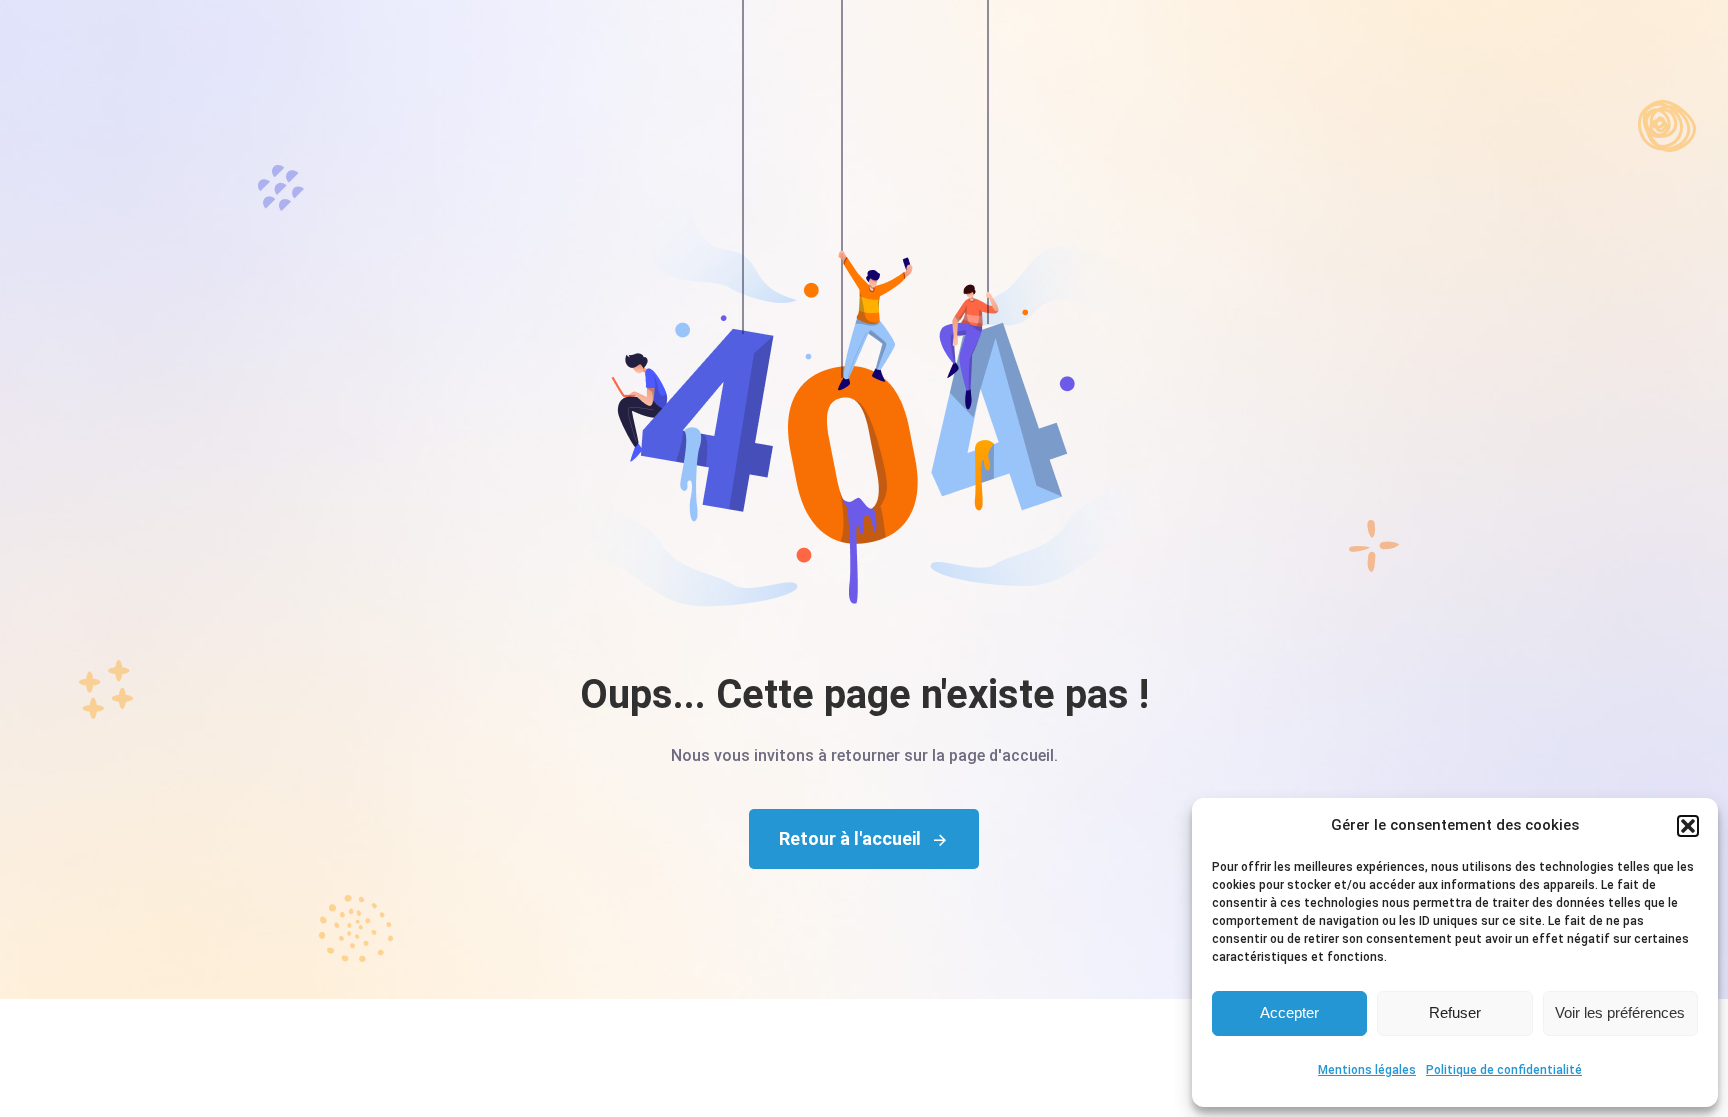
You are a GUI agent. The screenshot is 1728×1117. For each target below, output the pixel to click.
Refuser (1455, 1012)
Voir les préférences (1620, 1012)
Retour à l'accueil (850, 838)
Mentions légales (1367, 1070)
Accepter (1289, 1012)
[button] (1688, 826)
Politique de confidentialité (1504, 1070)
